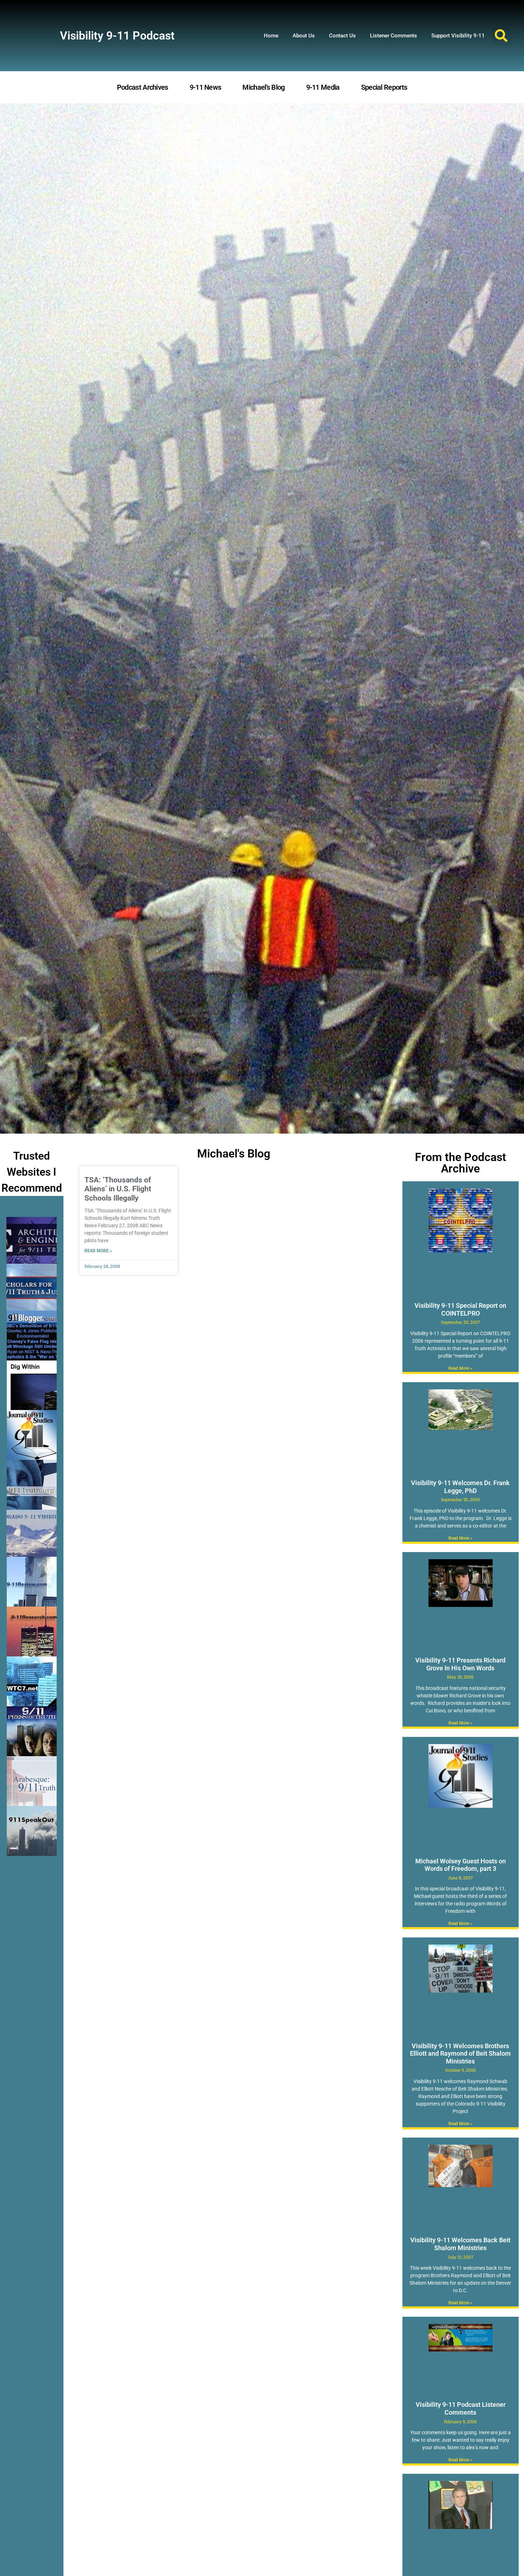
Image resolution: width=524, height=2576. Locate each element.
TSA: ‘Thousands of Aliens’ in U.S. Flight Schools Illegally (118, 1189)
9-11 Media (323, 87)
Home (271, 36)
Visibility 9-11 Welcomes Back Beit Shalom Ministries (460, 2244)
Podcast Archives (143, 87)
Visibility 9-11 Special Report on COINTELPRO (460, 1309)
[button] (501, 36)
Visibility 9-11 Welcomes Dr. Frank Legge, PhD (460, 1487)
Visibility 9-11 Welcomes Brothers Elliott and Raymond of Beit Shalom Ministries (460, 2054)
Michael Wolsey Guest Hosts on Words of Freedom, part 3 (461, 1865)
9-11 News (206, 87)
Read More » (98, 1251)
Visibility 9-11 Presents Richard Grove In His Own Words (460, 1664)
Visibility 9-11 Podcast (117, 36)
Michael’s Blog (263, 87)
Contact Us (342, 36)
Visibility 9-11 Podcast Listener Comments (461, 2408)
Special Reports (384, 87)
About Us (304, 36)
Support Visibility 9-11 (458, 36)
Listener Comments (394, 36)
